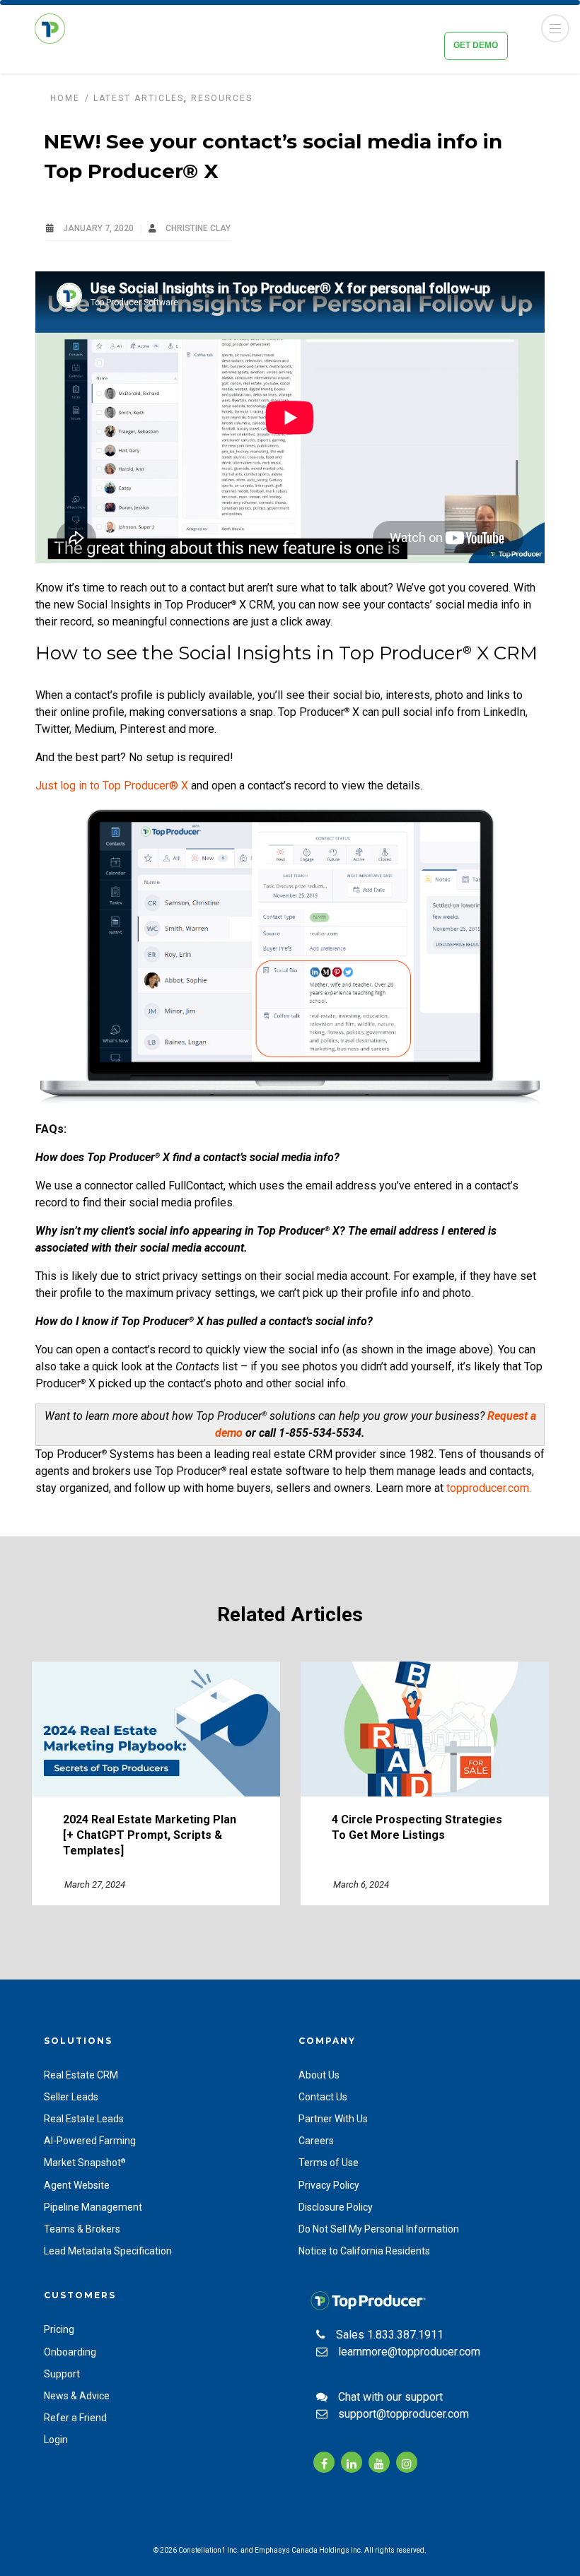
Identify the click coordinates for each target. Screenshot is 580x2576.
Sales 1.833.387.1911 (390, 2335)
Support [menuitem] (62, 2374)
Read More (156, 1729)
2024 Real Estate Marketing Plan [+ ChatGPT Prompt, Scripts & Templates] (150, 1835)
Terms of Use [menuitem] (329, 2163)
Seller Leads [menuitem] (71, 2097)
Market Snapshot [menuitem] (85, 2163)
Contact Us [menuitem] (323, 2097)
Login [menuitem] (56, 2440)
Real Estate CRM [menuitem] (81, 2075)
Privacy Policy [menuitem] (329, 2185)
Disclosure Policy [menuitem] (336, 2207)
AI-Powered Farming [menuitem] (90, 2141)
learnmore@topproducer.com (409, 2352)
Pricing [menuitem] (59, 2329)
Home (65, 98)
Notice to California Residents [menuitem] (364, 2251)
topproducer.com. (489, 1488)
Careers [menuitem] (316, 2141)
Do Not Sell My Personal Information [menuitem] (379, 2229)
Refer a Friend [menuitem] (75, 2418)
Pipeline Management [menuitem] (93, 2207)
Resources (222, 98)
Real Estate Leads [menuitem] (84, 2119)
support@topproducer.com (404, 2414)
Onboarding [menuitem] (70, 2352)
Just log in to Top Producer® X (112, 786)
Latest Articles (139, 98)
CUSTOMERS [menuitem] (80, 2295)
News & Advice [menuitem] (77, 2396)
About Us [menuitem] (319, 2075)
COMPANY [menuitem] (327, 2041)
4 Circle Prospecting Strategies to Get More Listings (417, 1827)
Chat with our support (390, 2397)
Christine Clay (198, 228)
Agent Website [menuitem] (77, 2185)
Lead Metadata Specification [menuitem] (108, 2251)
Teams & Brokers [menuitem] (82, 2229)
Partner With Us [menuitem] (333, 2119)
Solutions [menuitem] (78, 2041)
